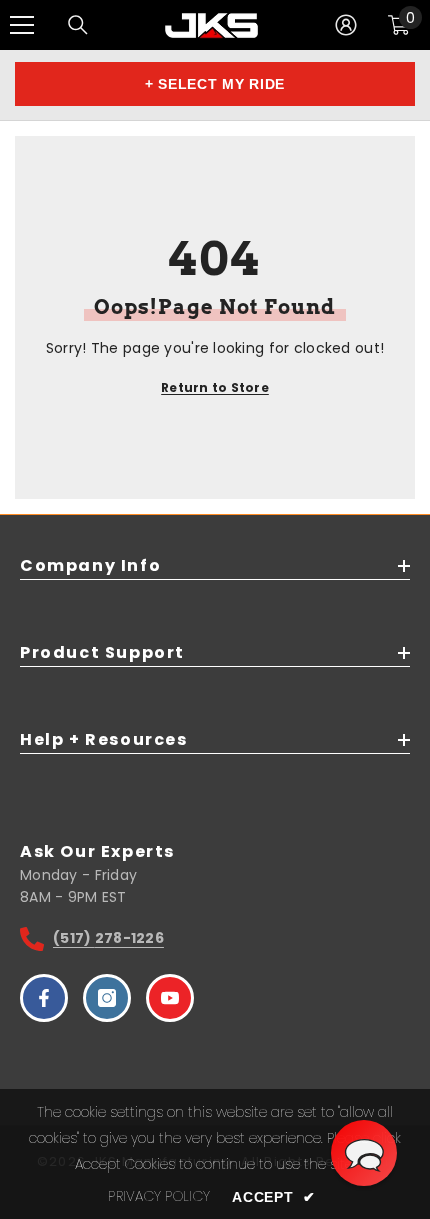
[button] (364, 1153)
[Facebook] (44, 998)
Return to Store (215, 387)
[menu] (22, 25)
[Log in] (346, 25)
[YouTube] (170, 998)
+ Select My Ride (215, 84)
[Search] (78, 25)
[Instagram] (107, 998)
